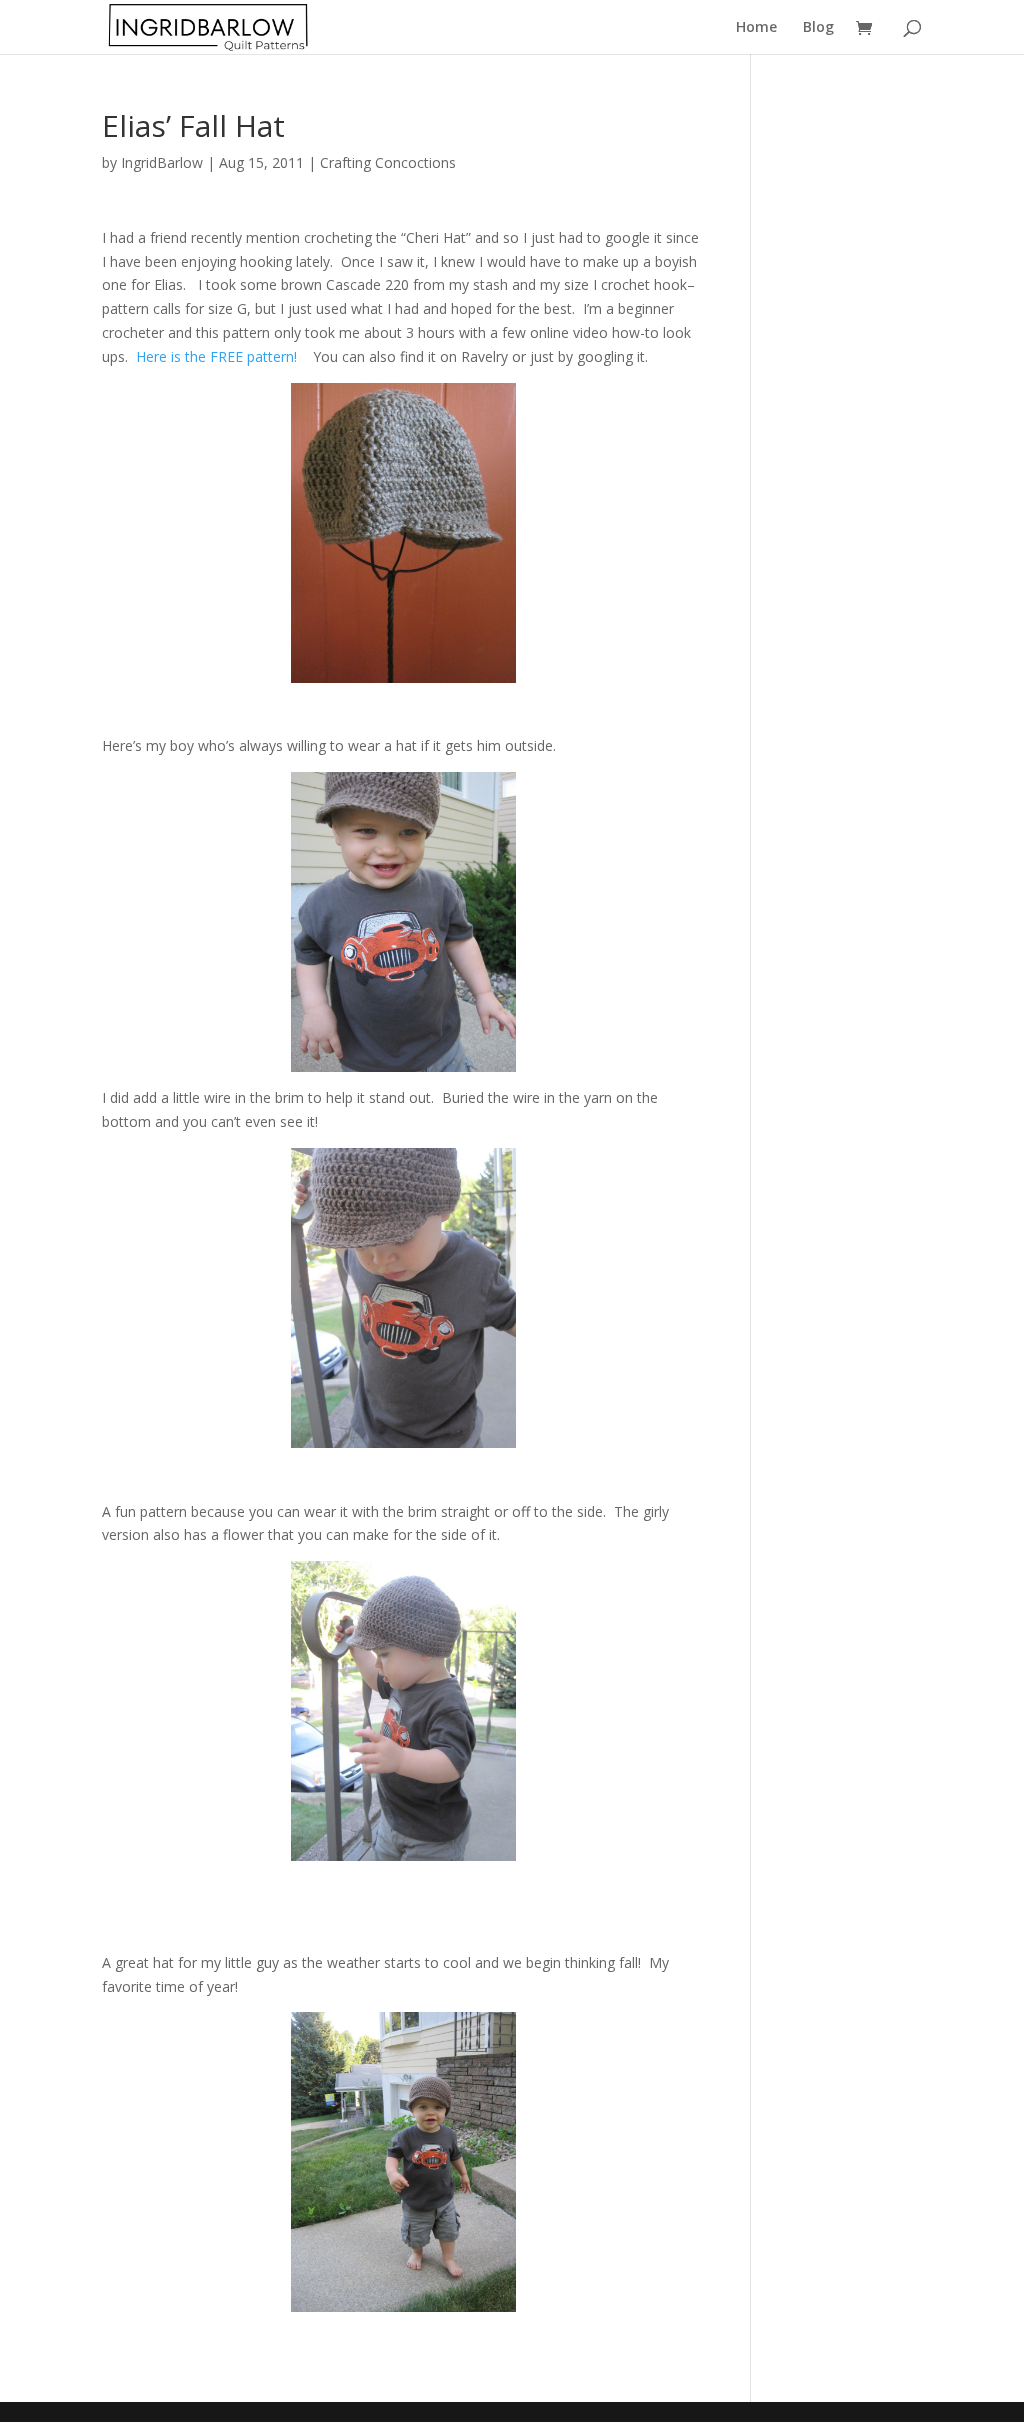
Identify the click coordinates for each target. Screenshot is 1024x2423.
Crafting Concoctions (388, 162)
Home (756, 28)
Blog (818, 28)
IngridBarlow (162, 162)
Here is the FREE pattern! (220, 356)
